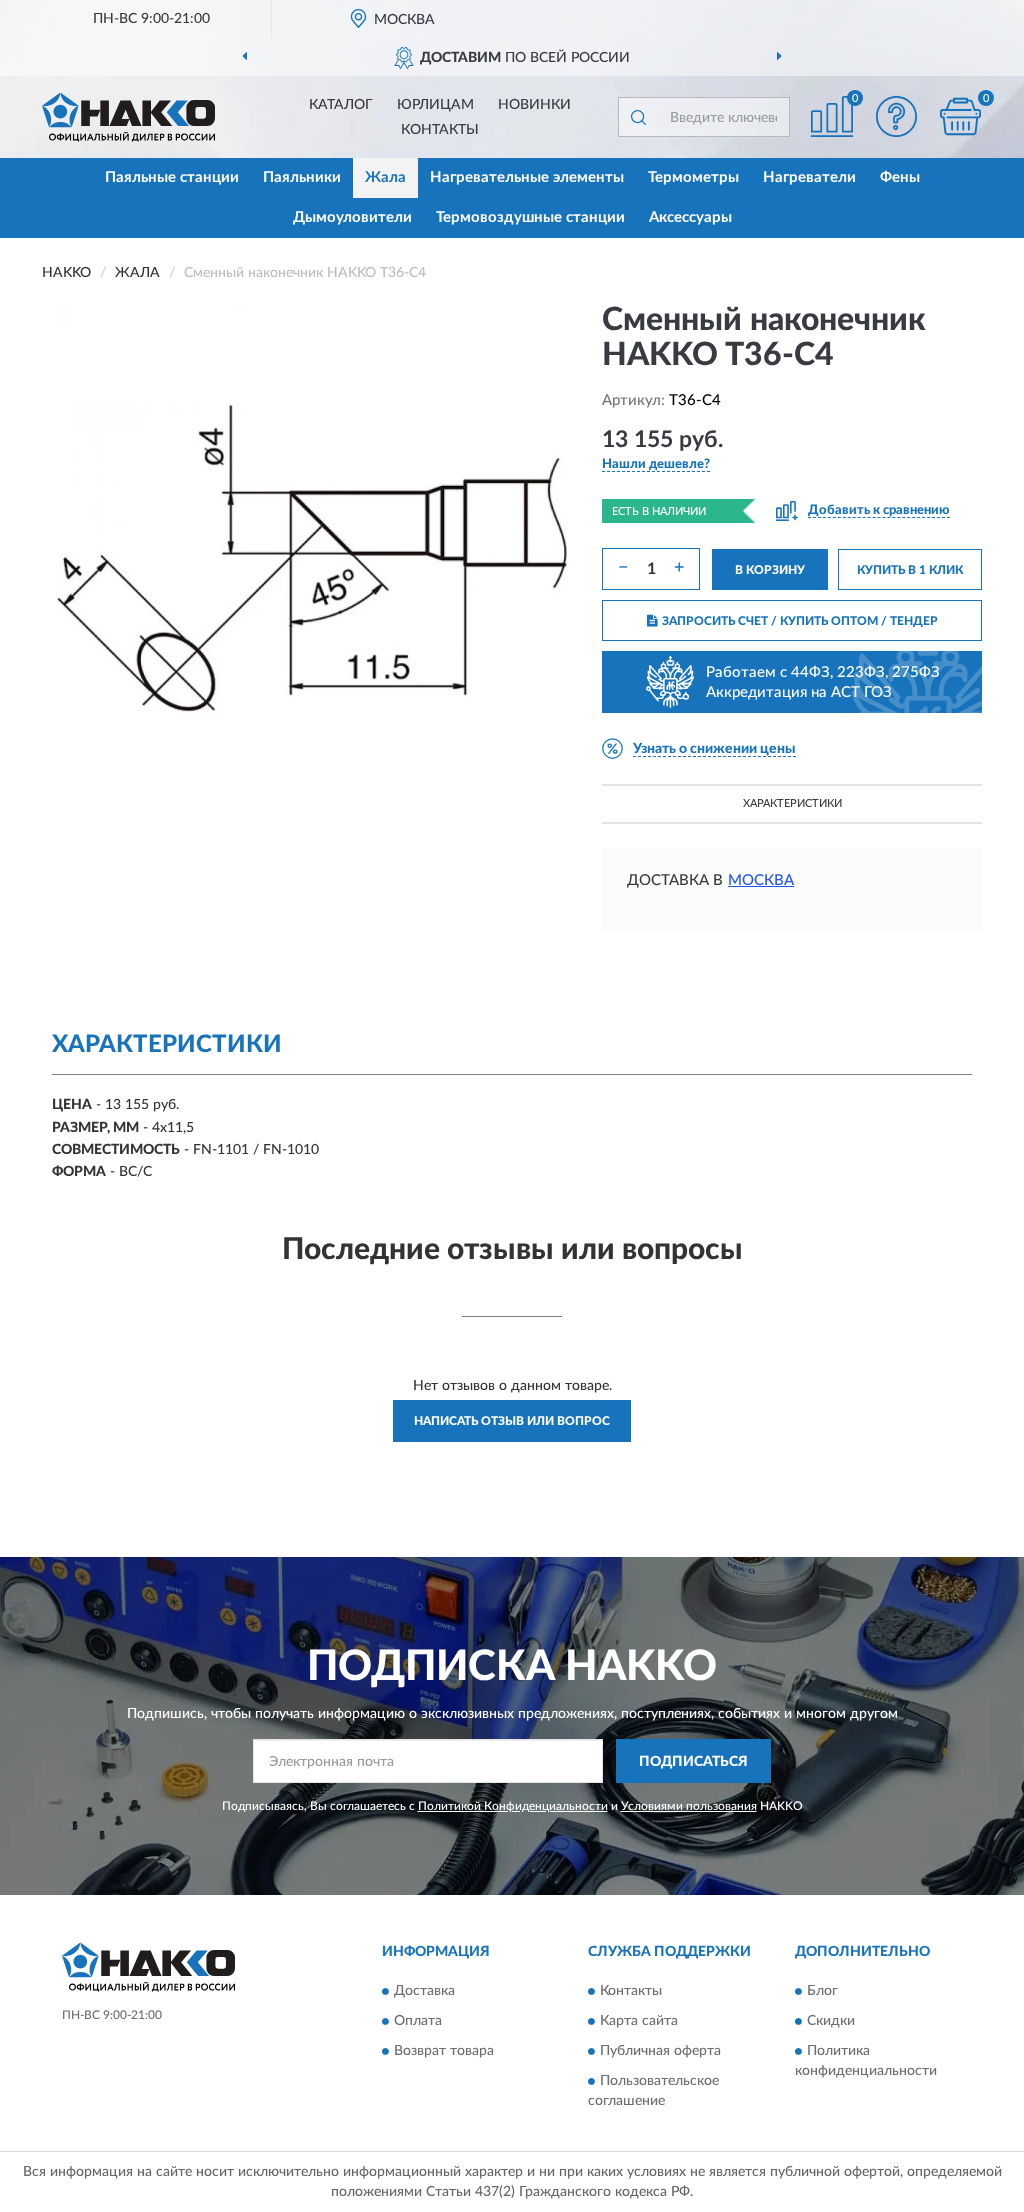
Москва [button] (761, 880)
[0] (960, 116)
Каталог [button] (341, 105)
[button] (896, 116)
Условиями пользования (689, 1806)
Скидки (831, 2021)
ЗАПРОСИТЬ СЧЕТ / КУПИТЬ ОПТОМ (800, 621)
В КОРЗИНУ (770, 570)
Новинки (534, 105)
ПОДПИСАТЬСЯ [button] (693, 1762)
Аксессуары (690, 217)
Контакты (440, 130)
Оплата (418, 2021)
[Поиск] (638, 117)
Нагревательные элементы (527, 177)
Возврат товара (444, 2051)
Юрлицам (435, 105)
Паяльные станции (172, 177)
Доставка (424, 1991)
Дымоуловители (352, 217)
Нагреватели (809, 177)
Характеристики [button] (792, 803)
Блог (822, 1991)
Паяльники (302, 177)
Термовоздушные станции (530, 217)
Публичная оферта (660, 2051)
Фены (900, 177)
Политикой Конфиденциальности (513, 1806)
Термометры (693, 177)
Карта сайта (639, 2021)
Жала (385, 177)
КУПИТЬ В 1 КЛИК (910, 570)
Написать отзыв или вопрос (512, 1421)
